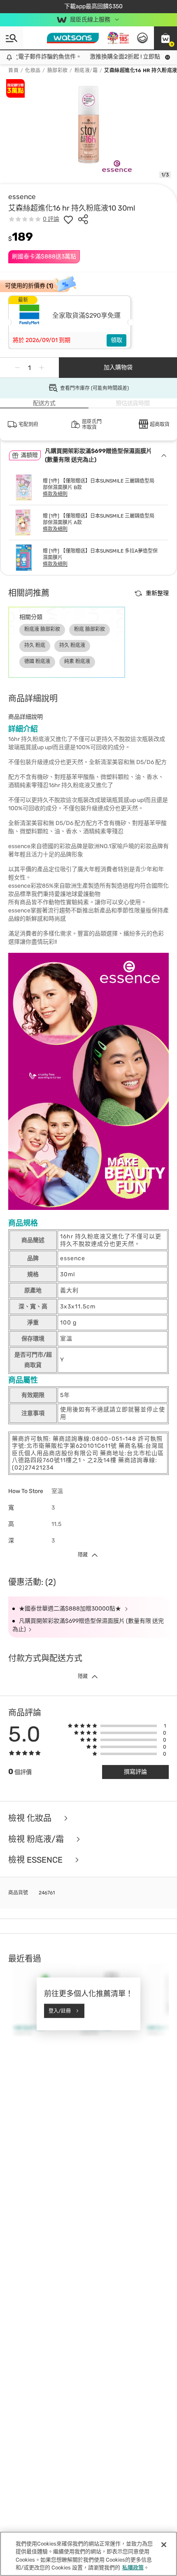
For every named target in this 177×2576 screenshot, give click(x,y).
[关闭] (164, 2545)
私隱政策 (133, 2568)
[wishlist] (68, 219)
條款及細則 (55, 494)
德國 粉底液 (37, 661)
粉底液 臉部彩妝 (42, 629)
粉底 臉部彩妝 (90, 629)
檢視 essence (36, 1860)
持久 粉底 (35, 645)
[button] (165, 38)
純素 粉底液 (77, 661)
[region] (88, 2554)
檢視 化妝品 (31, 1818)
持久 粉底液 (72, 645)
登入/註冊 (60, 2011)
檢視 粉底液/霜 (37, 1839)
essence (22, 197)
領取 (116, 340)
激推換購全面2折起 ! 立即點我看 (121, 57)
